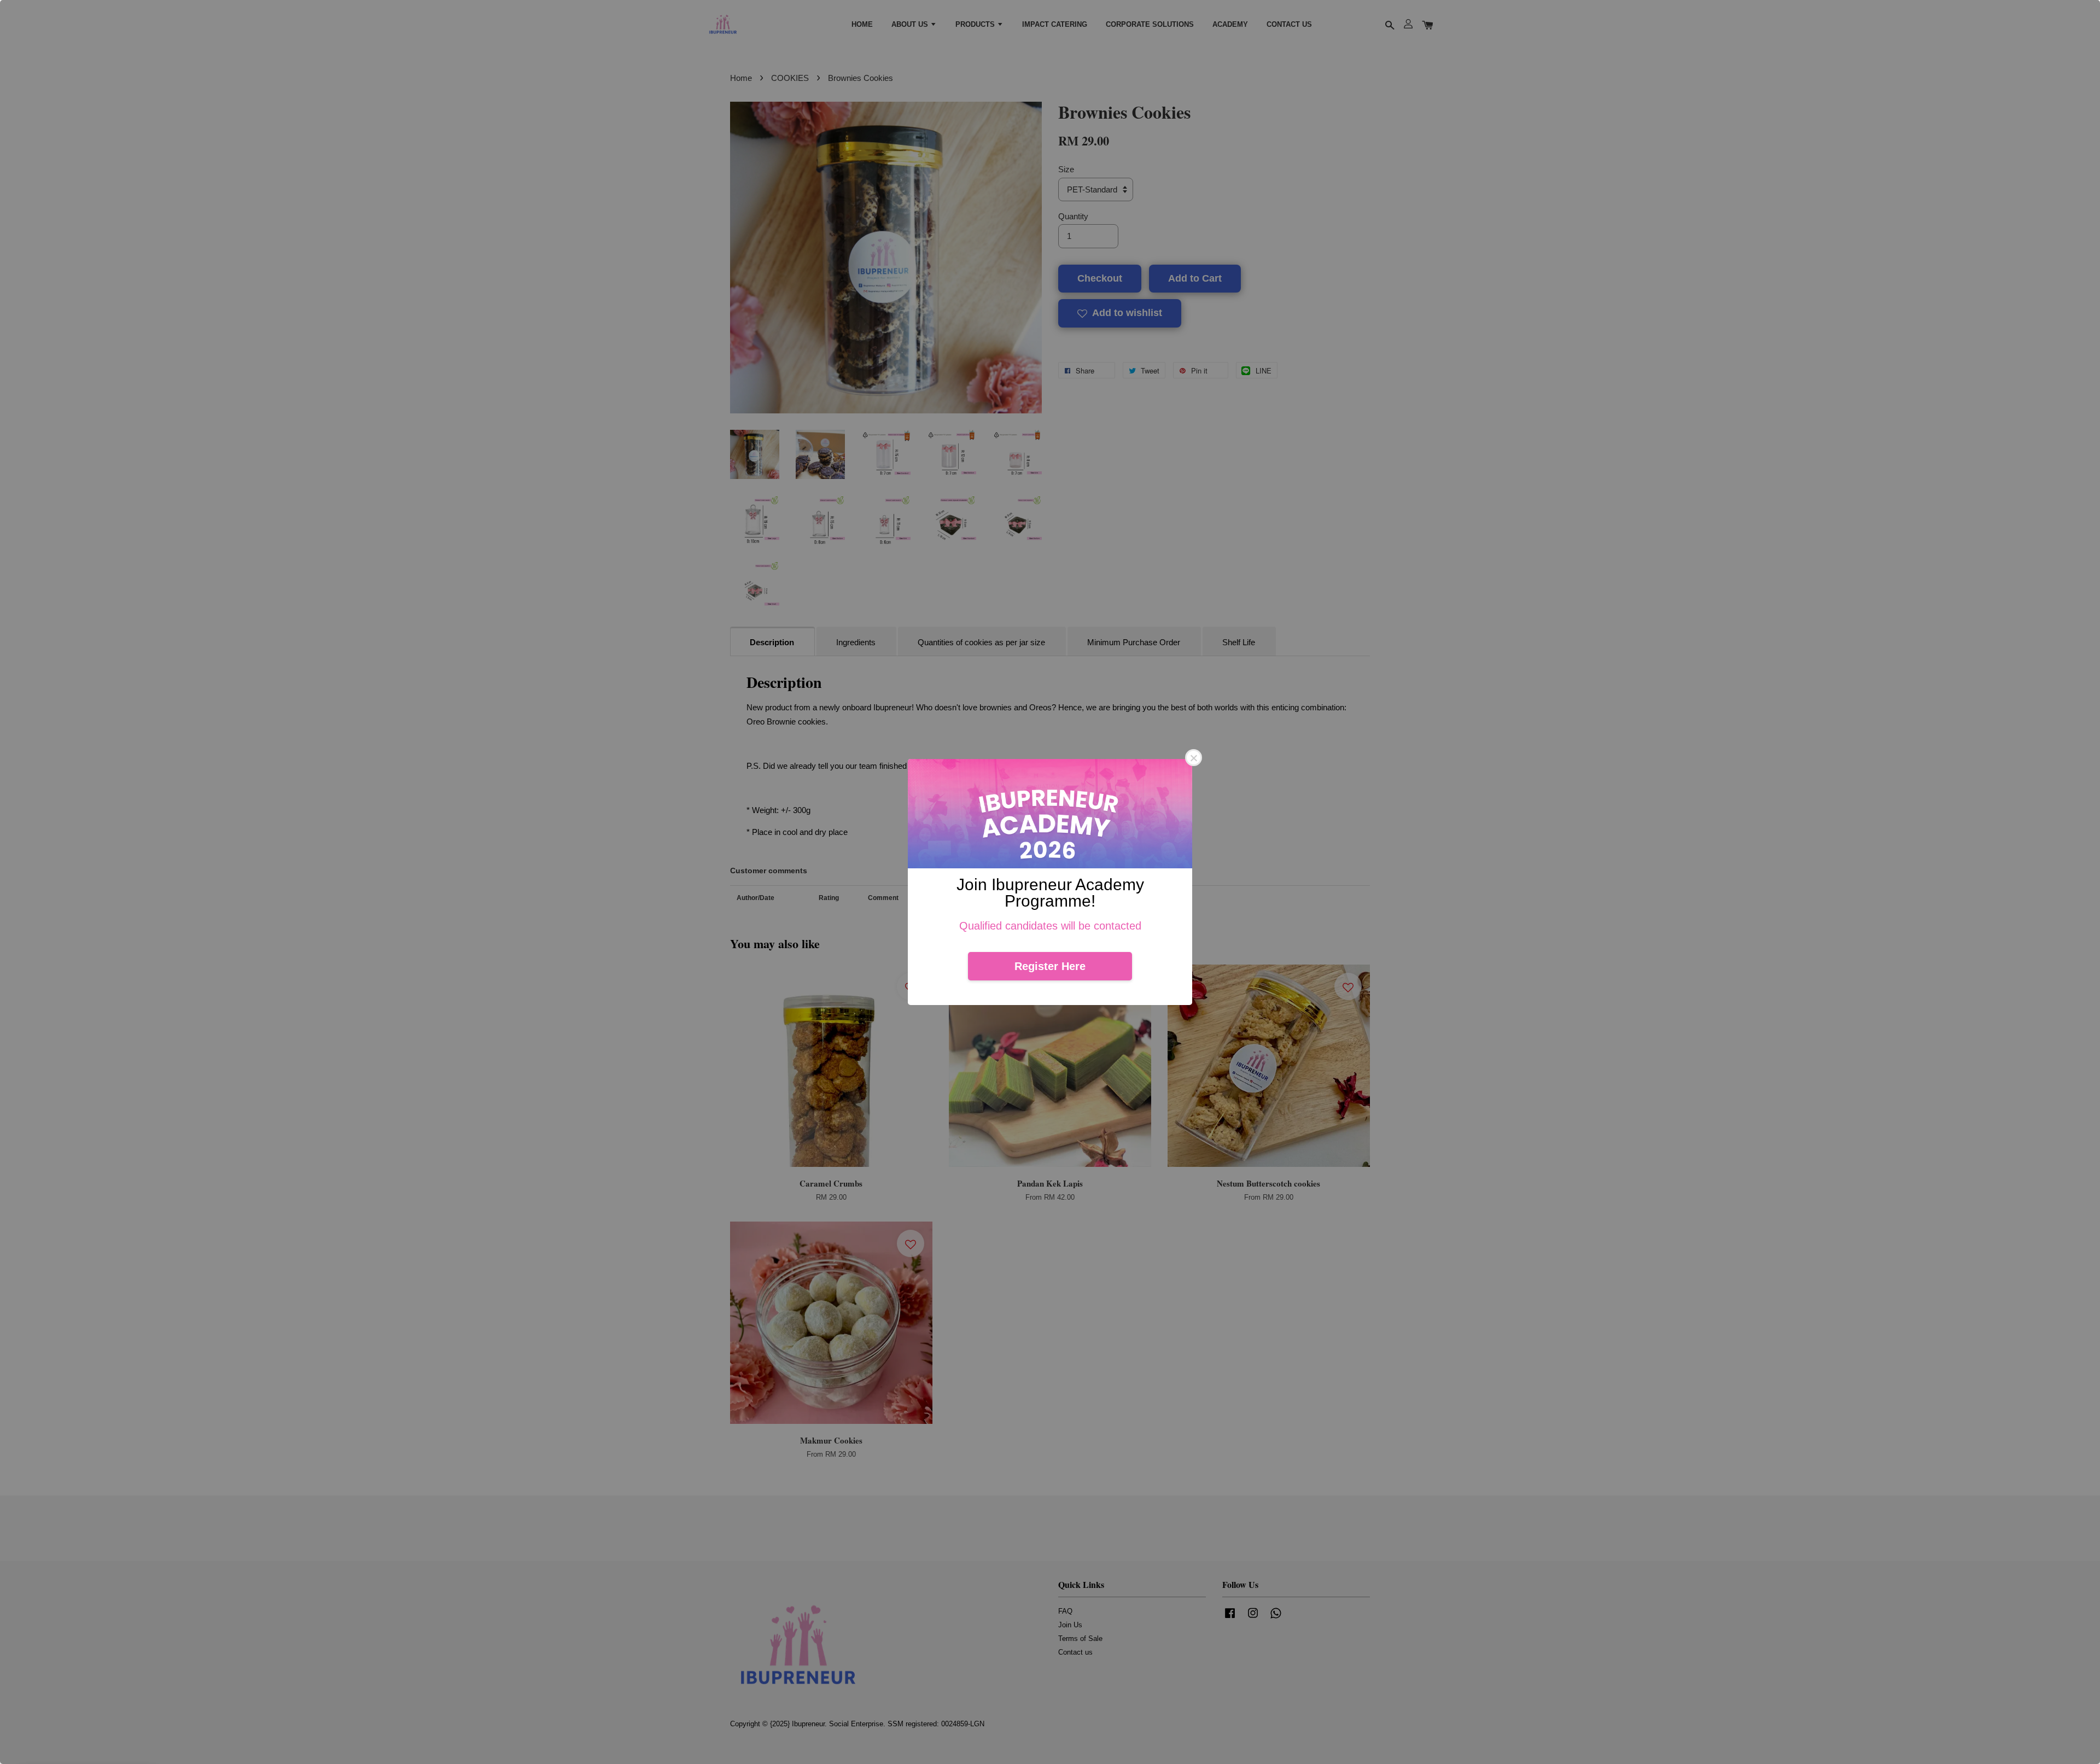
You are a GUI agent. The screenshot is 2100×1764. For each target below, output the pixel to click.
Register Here (1050, 966)
